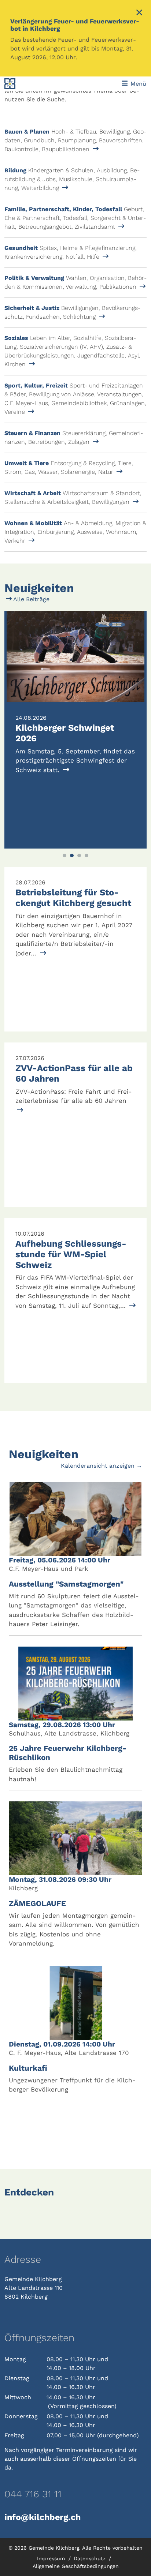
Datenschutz (91, 2558)
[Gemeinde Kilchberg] (32, 84)
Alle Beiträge (31, 599)
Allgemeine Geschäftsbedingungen (76, 2566)
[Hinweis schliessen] (139, 13)
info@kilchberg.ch (43, 2517)
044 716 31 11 (33, 2494)
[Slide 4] (86, 855)
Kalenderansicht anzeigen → (102, 1466)
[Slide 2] (72, 855)
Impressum (52, 2558)
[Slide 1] (65, 855)
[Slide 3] (79, 855)
